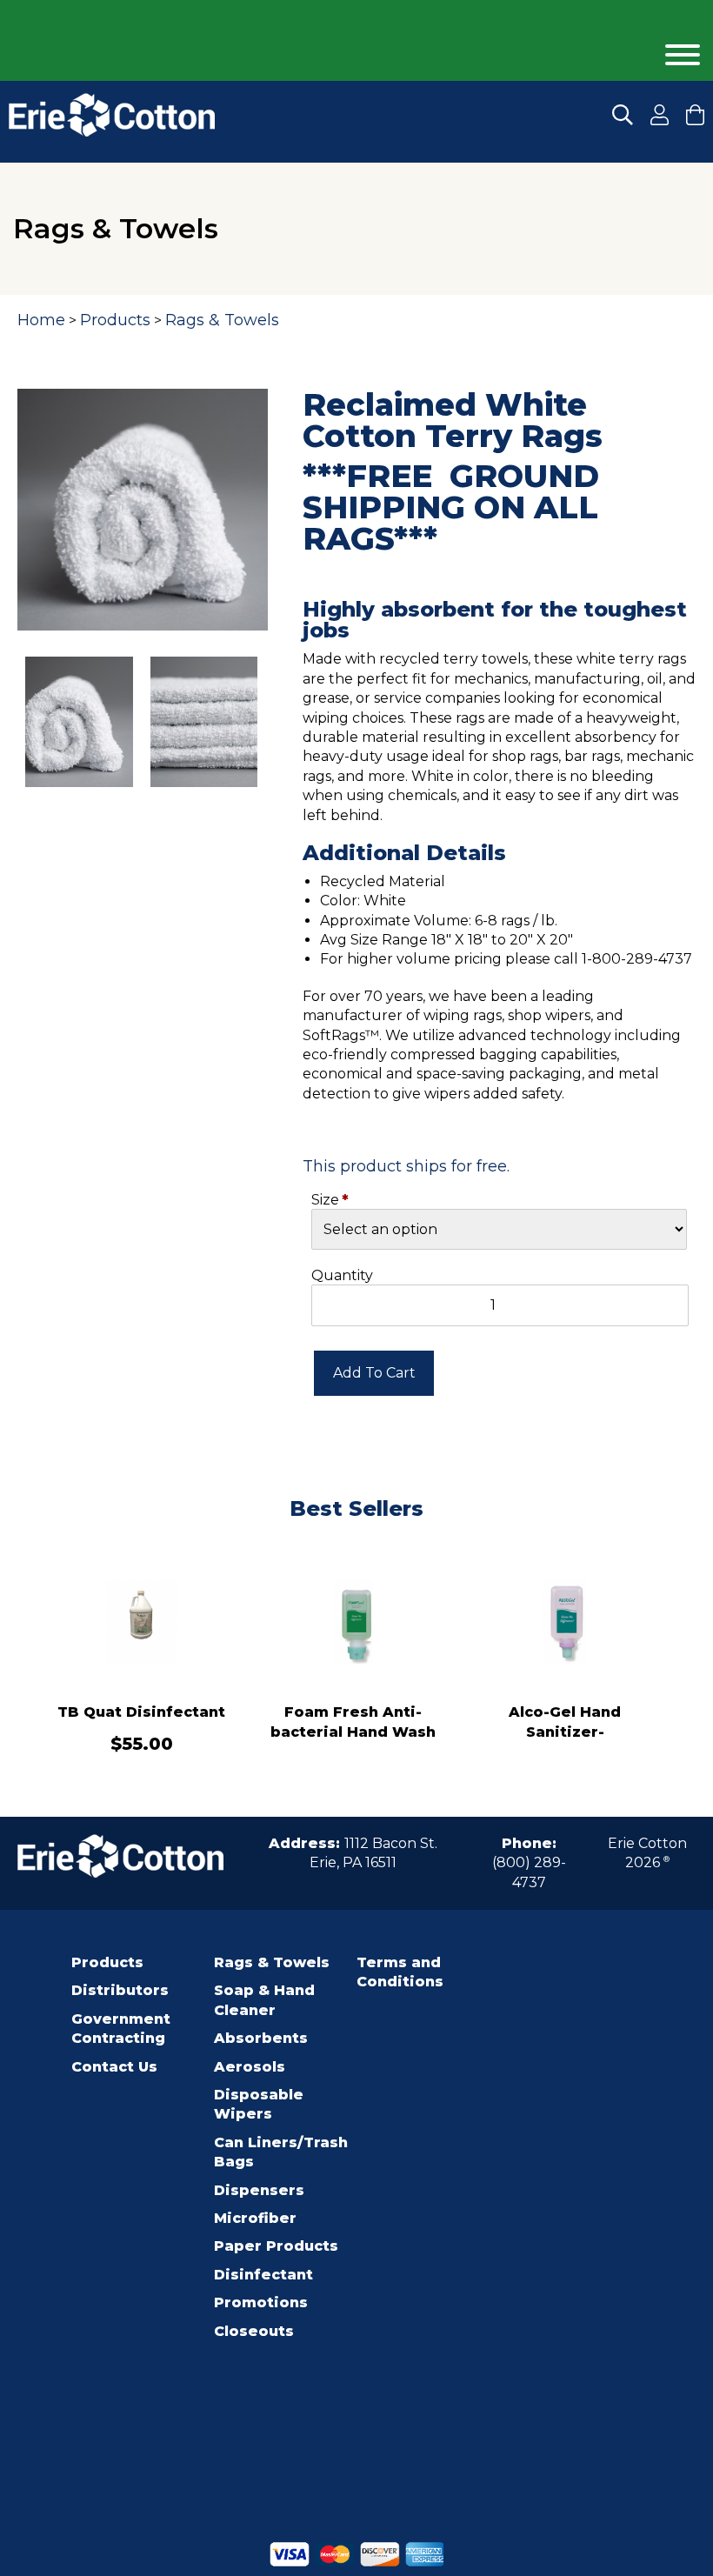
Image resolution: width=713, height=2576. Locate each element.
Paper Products (276, 2246)
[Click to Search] (623, 115)
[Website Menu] (683, 56)
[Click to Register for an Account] (660, 115)
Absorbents (261, 2038)
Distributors (120, 1990)
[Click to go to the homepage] (112, 115)
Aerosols (250, 2067)
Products (115, 320)
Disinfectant (263, 2275)
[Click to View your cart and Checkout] (695, 115)
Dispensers (259, 2190)
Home (41, 320)
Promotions (261, 2302)
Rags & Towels (222, 320)
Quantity (342, 1276)
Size (325, 1200)
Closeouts (254, 2331)
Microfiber (255, 2218)
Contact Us (114, 2067)
